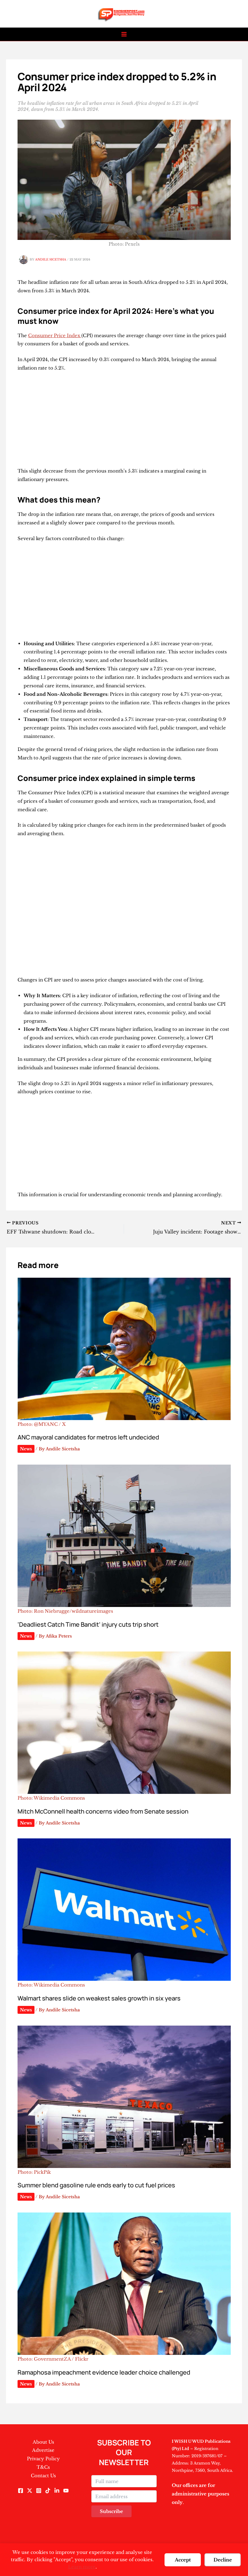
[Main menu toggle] (124, 34)
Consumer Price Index (55, 335)
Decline (223, 2560)
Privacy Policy (43, 2459)
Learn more (82, 2567)
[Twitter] (30, 2491)
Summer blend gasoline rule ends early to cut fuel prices (96, 2185)
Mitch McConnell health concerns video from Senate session (103, 1811)
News (26, 1449)
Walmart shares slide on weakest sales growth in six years (99, 1998)
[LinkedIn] (57, 2491)
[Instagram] (39, 2491)
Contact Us (43, 2476)
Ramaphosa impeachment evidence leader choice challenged (104, 2372)
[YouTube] (66, 2491)
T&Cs (43, 2467)
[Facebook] (21, 2491)
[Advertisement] (124, 422)
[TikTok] (48, 2491)
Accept (183, 2560)
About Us (43, 2442)
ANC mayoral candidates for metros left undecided (88, 1437)
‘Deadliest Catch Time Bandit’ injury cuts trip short (88, 1624)
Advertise (43, 2450)
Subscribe (111, 2511)
